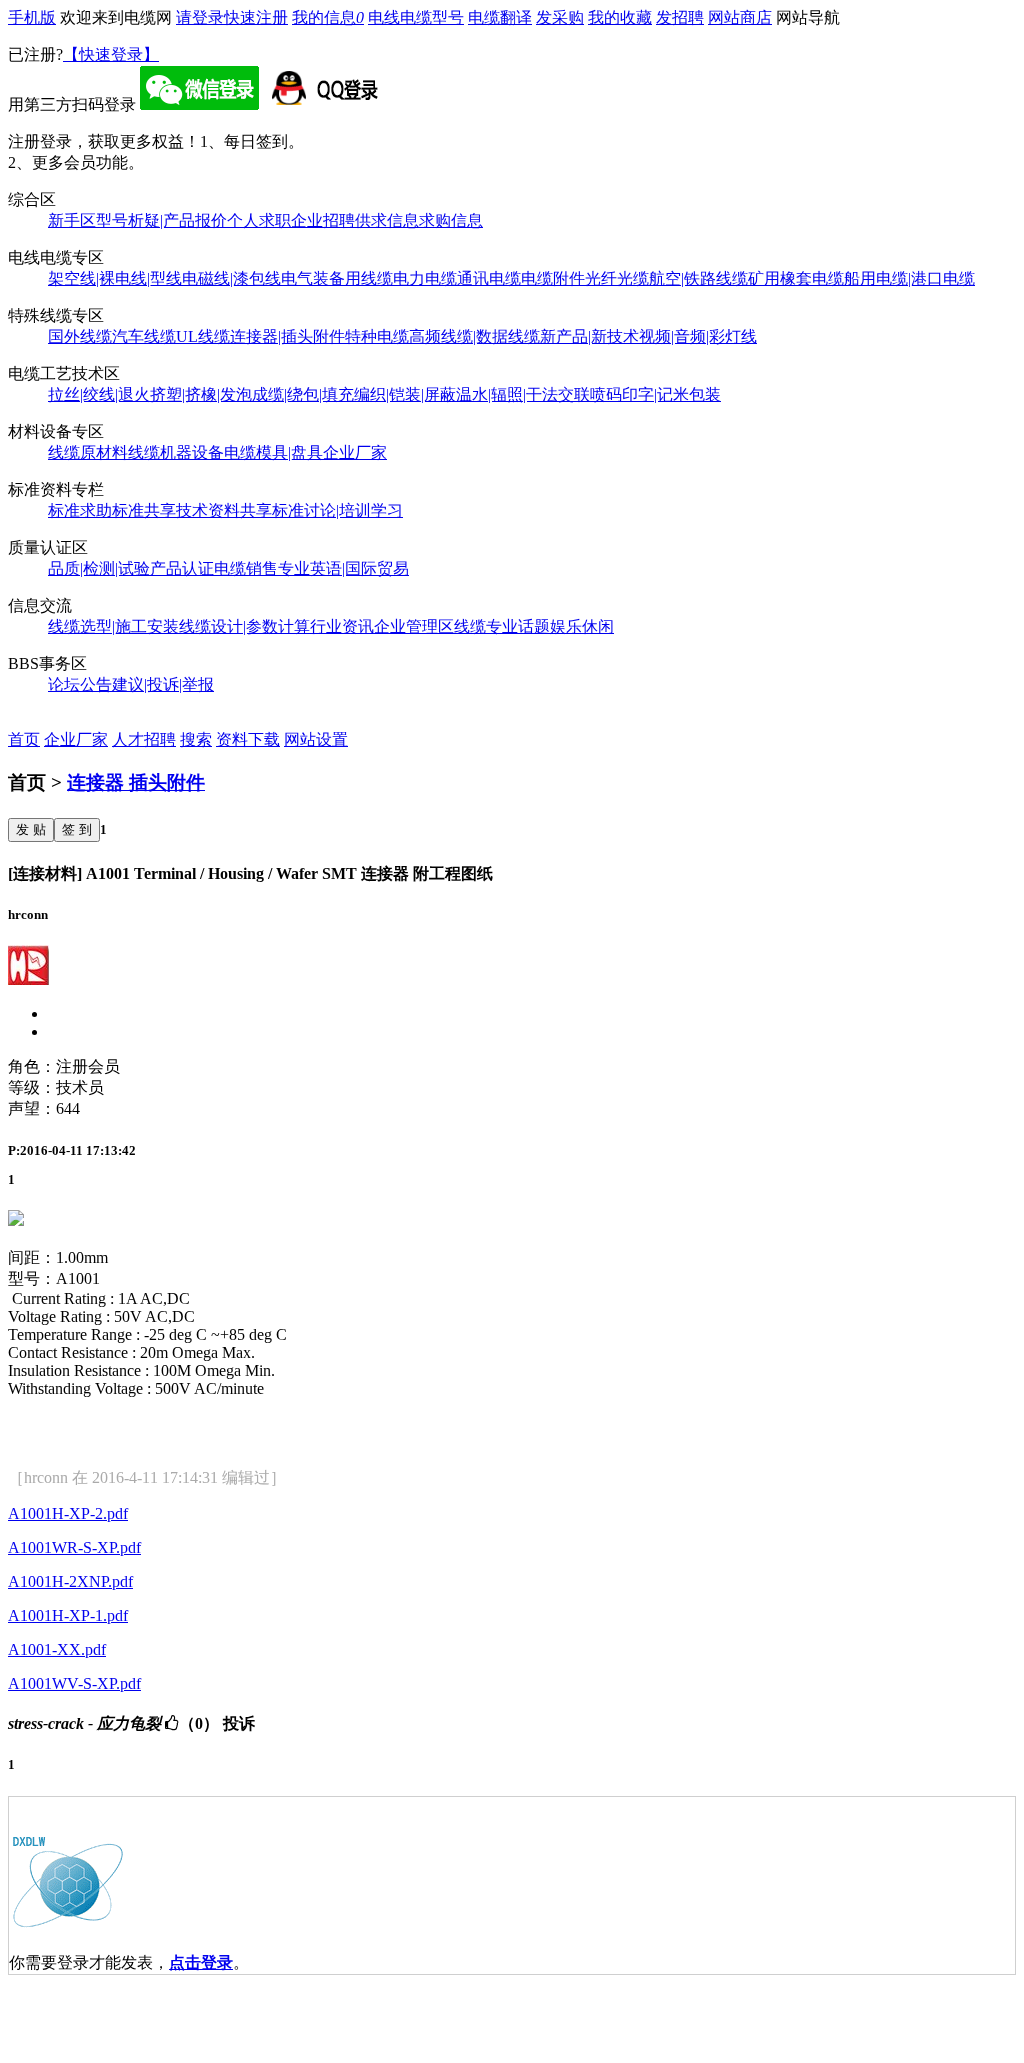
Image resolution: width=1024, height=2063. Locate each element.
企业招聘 (323, 220)
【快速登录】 (111, 54)
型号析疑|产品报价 (161, 220)
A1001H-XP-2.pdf (68, 1513)
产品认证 (182, 568)
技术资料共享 (224, 510)
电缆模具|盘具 (273, 452)
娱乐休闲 (582, 626)
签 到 (77, 829)
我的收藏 (620, 17)
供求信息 (387, 220)
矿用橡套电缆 (796, 278)
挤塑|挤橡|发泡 (201, 394)
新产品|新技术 (589, 336)
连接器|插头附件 (287, 336)
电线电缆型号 (416, 17)
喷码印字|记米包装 (655, 394)
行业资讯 (342, 626)
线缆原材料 (88, 452)
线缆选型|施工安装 (113, 626)
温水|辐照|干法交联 (523, 394)
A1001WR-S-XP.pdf (74, 1547)
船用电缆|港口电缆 (909, 278)
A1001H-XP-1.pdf (68, 1615)
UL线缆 (203, 336)
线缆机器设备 (176, 452)
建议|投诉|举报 (163, 684)
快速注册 (256, 17)
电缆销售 (246, 568)
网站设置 (316, 739)
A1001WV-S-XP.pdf (74, 1683)
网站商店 (740, 17)
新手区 (72, 220)
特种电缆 (377, 336)
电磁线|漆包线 (231, 278)
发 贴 (31, 829)
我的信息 (328, 17)
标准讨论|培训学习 (337, 510)
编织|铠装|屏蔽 (405, 394)
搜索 (196, 739)
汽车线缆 (144, 336)
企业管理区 (414, 626)
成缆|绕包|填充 (303, 394)
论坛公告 (80, 684)
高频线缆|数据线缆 (474, 336)
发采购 (560, 17)
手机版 (32, 17)
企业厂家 (355, 452)
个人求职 (259, 220)
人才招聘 (144, 739)
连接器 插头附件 (136, 782)
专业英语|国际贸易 (343, 568)
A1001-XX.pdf (57, 1649)
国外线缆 (80, 336)
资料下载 (248, 739)
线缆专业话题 (502, 626)
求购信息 (451, 220)
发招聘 (680, 17)
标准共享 (144, 510)
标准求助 (80, 510)
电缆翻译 (500, 17)
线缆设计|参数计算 (244, 626)
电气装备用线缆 (337, 278)
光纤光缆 (617, 278)
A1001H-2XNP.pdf (70, 1581)
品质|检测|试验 (99, 568)
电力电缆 (425, 278)
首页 (24, 739)
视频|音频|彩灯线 (698, 336)
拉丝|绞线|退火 (99, 394)
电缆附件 (553, 278)
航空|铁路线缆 (698, 278)
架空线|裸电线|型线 (115, 278)
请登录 (200, 17)
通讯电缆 (489, 278)
